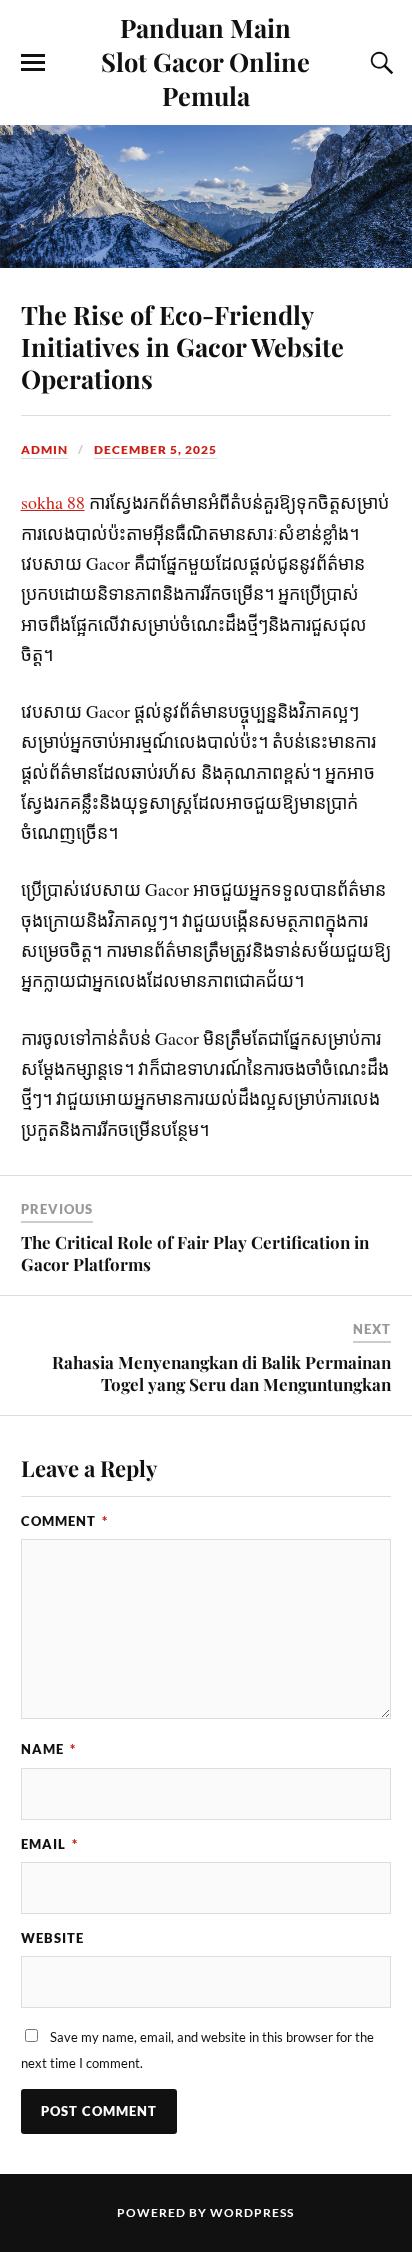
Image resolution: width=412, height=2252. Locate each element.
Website (52, 1938)
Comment (64, 1521)
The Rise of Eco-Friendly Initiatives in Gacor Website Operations (182, 346)
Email (49, 1844)
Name (48, 1749)
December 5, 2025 (155, 449)
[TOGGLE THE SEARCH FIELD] (379, 63)
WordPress (252, 2212)
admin (44, 449)
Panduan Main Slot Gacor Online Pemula (205, 61)
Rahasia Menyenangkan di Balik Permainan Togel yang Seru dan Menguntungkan (221, 1373)
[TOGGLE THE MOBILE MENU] (33, 63)
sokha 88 (53, 502)
